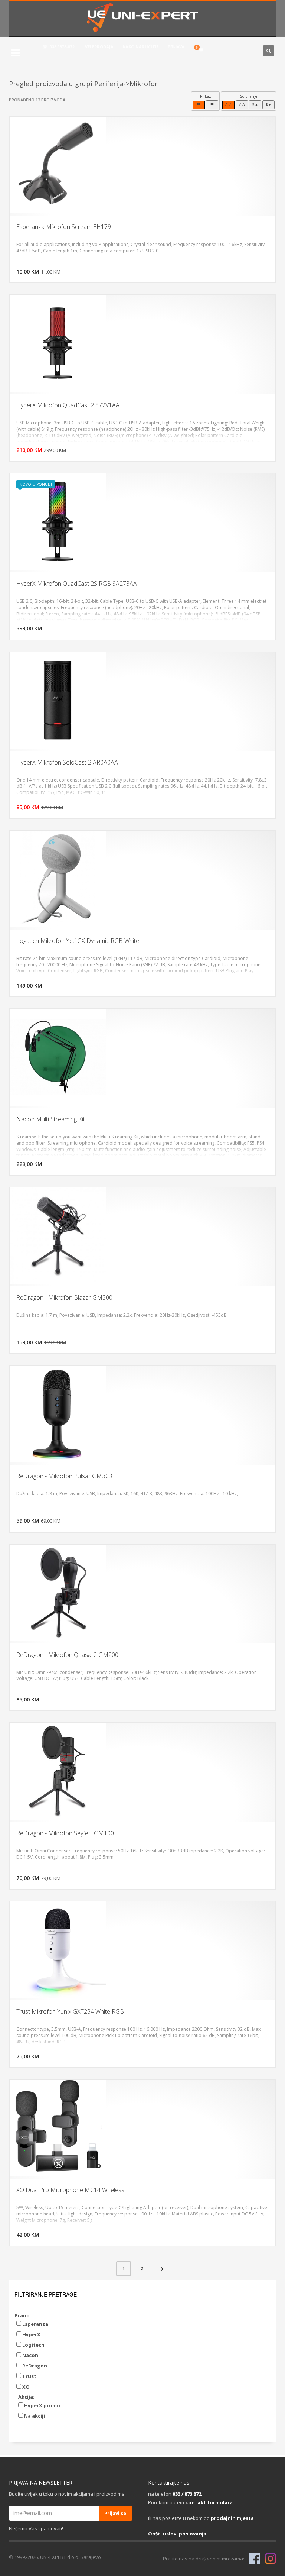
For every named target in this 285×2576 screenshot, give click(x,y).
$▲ (255, 104)
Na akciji (34, 2416)
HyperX (31, 2334)
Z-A (242, 104)
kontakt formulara (209, 2502)
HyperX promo (42, 2405)
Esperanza (35, 2324)
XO (25, 2387)
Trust (29, 2376)
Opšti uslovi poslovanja (177, 2534)
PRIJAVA (176, 47)
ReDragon (34, 2366)
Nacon (30, 2355)
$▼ (268, 104)
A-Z (228, 104)
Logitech (33, 2345)
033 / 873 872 (187, 2494)
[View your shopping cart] (202, 51)
